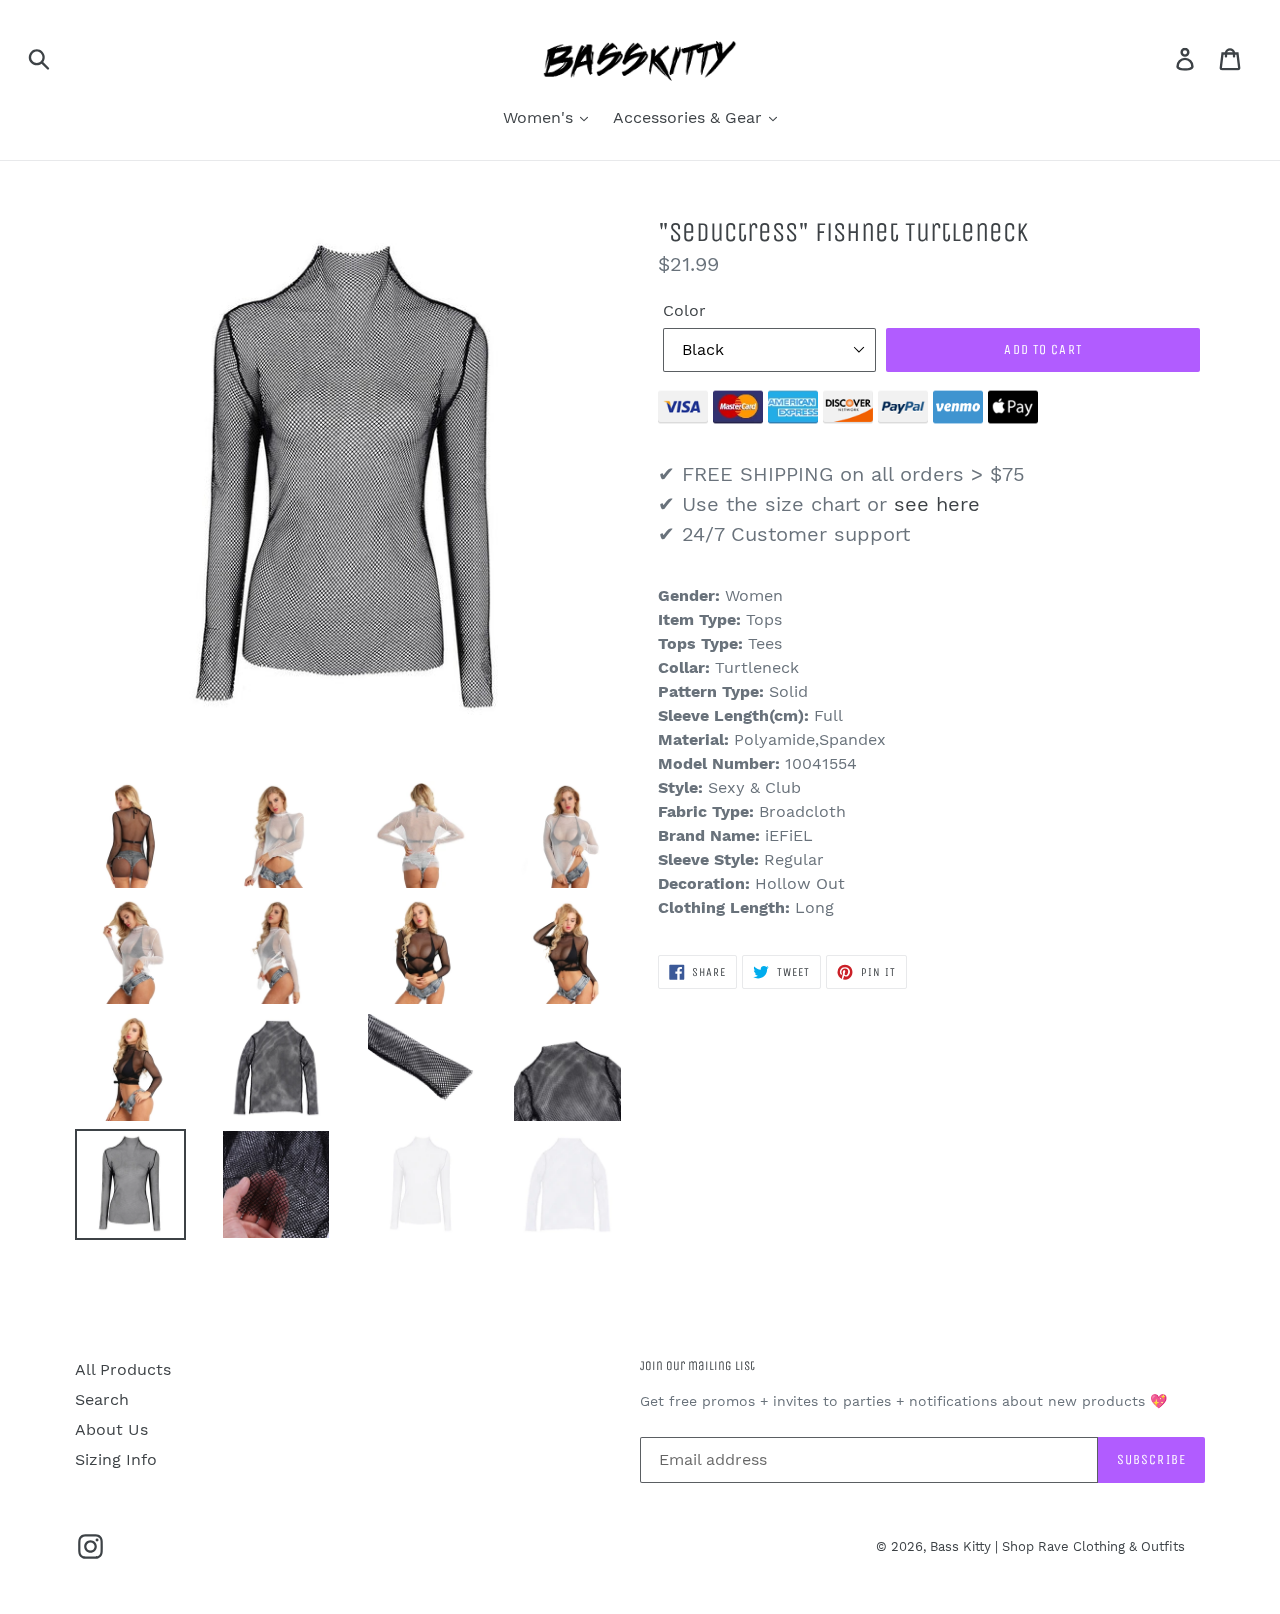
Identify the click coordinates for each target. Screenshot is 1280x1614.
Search (102, 1399)
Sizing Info (116, 1459)
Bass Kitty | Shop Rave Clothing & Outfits (1057, 1546)
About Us (111, 1429)
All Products (123, 1369)
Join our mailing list (697, 1365)
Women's (540, 117)
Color (684, 310)
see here (937, 504)
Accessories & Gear (690, 117)
